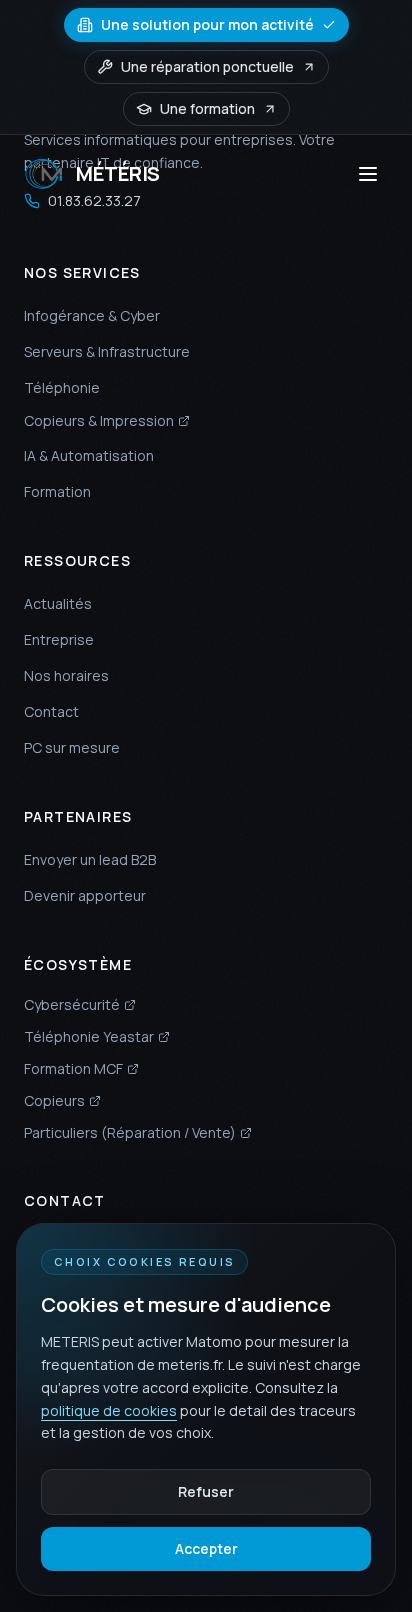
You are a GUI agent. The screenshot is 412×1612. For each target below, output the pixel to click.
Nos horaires (66, 675)
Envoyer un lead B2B (90, 859)
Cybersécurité (72, 1004)
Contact (51, 711)
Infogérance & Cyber (92, 315)
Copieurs (54, 1100)
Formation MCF (73, 1068)
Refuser (206, 1491)
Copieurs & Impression (99, 420)
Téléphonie (62, 387)
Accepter (206, 1548)
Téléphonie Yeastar (89, 1036)
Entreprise (59, 639)
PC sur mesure (72, 747)
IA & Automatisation (89, 455)
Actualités (58, 603)
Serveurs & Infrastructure (107, 351)
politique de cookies (109, 1410)
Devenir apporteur (85, 895)
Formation (57, 491)
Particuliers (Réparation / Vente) (130, 1132)
